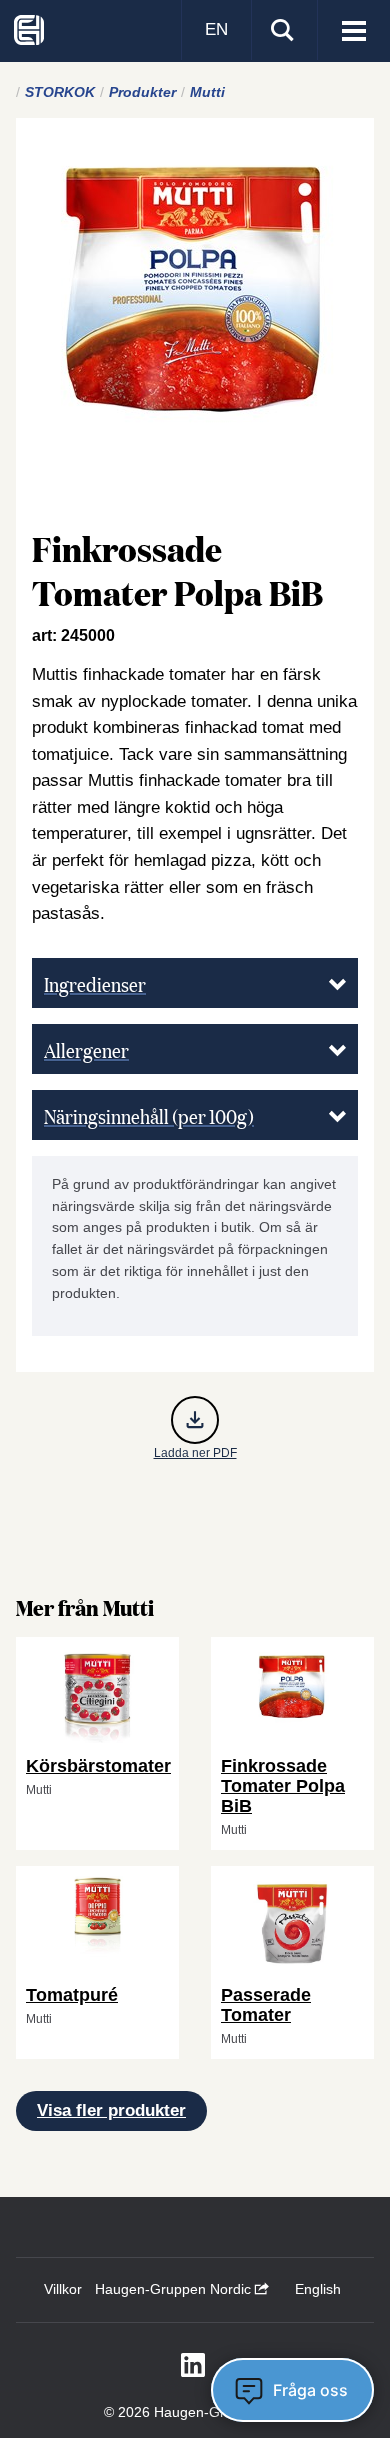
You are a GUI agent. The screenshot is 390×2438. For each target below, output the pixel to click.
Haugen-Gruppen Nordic (175, 2289)
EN (216, 29)
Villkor (63, 2289)
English (318, 2289)
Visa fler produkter (111, 2110)
